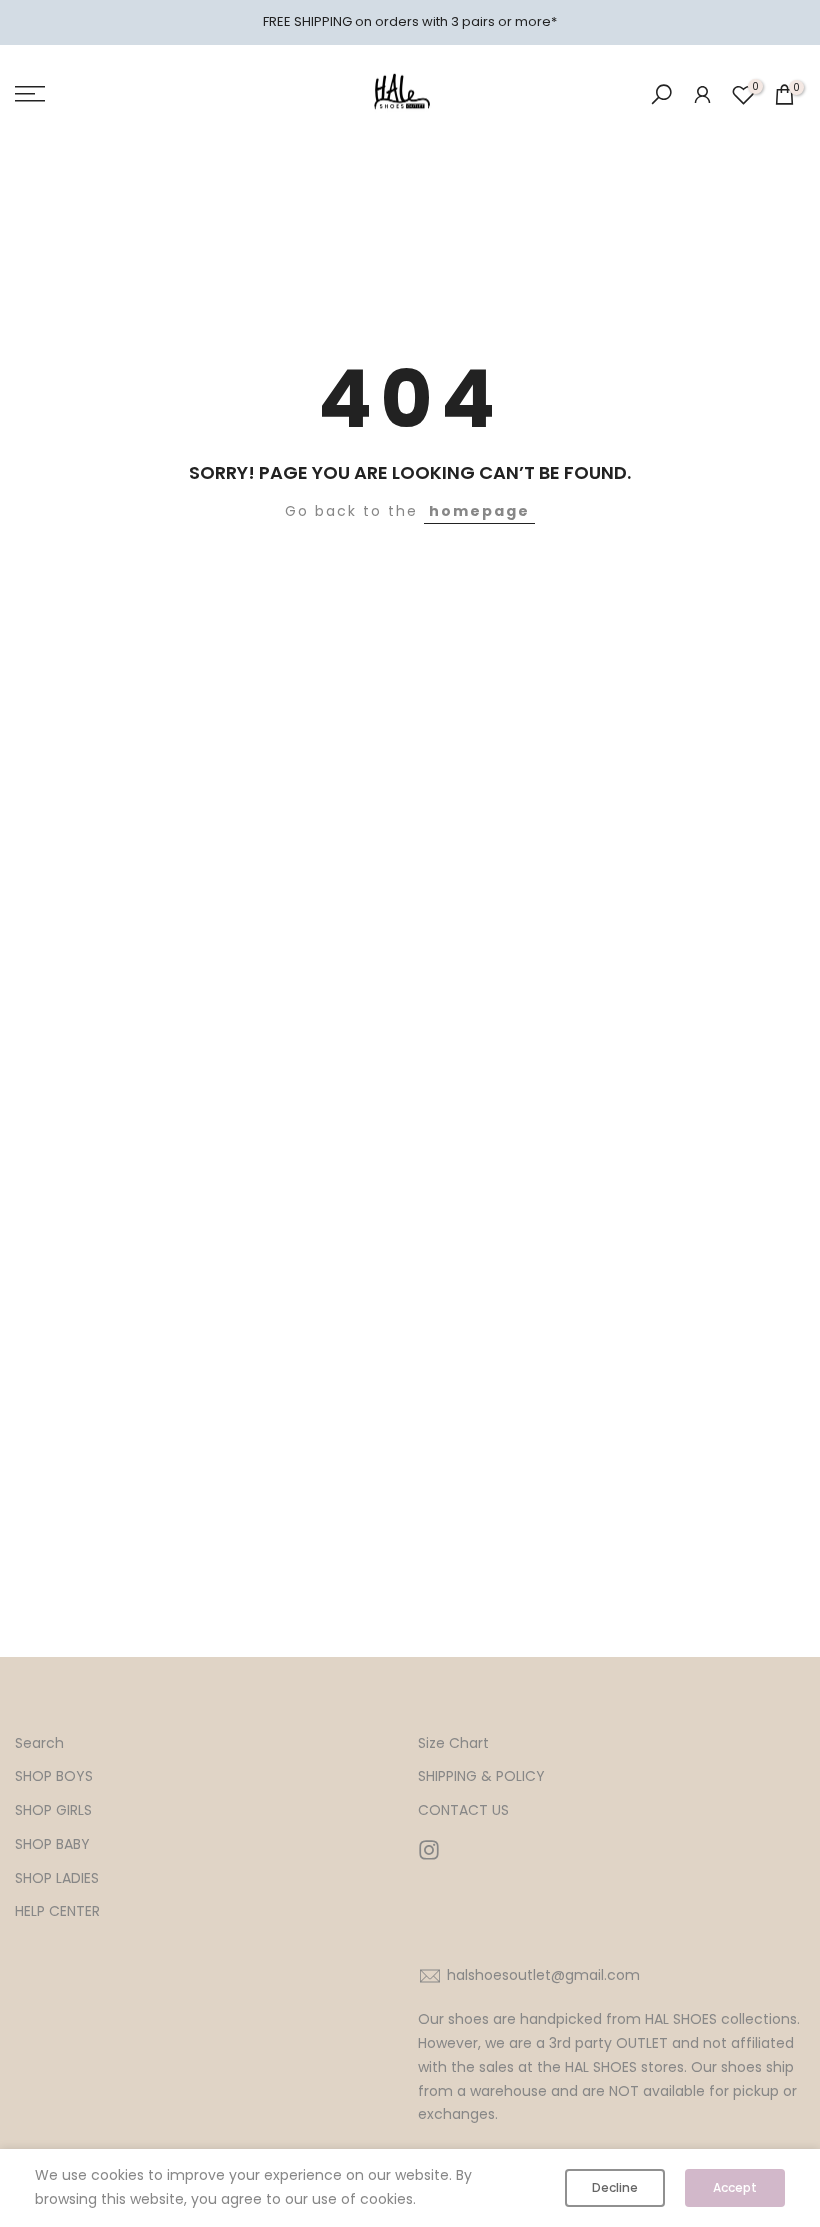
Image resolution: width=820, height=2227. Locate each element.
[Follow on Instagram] (429, 1850)
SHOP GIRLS (53, 1810)
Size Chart (453, 1743)
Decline (615, 2187)
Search (39, 1743)
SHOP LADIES (57, 1878)
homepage (479, 511)
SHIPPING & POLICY (481, 1776)
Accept (735, 2187)
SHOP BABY (52, 1844)
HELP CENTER (57, 1911)
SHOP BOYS (54, 1776)
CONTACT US (463, 1810)
